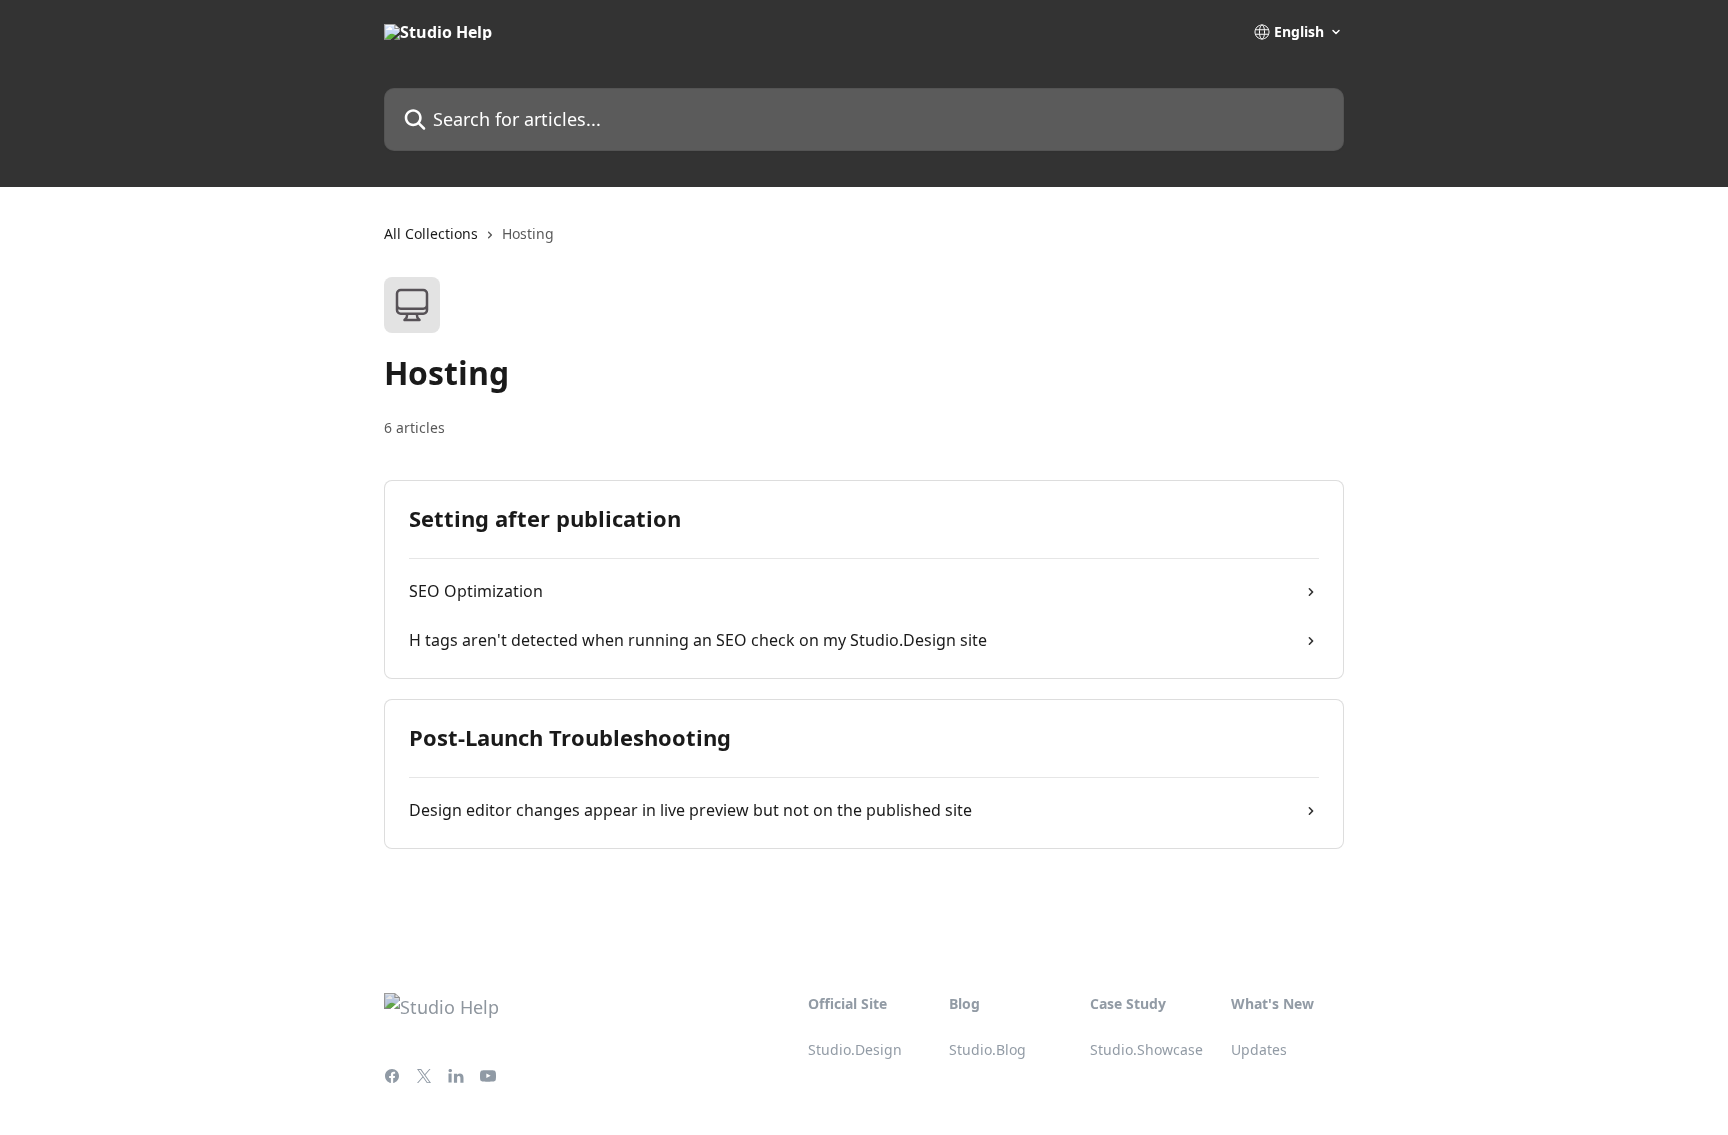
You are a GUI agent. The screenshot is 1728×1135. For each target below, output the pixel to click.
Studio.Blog (987, 1049)
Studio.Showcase (1146, 1049)
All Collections (431, 233)
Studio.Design (855, 1049)
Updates (1259, 1049)
